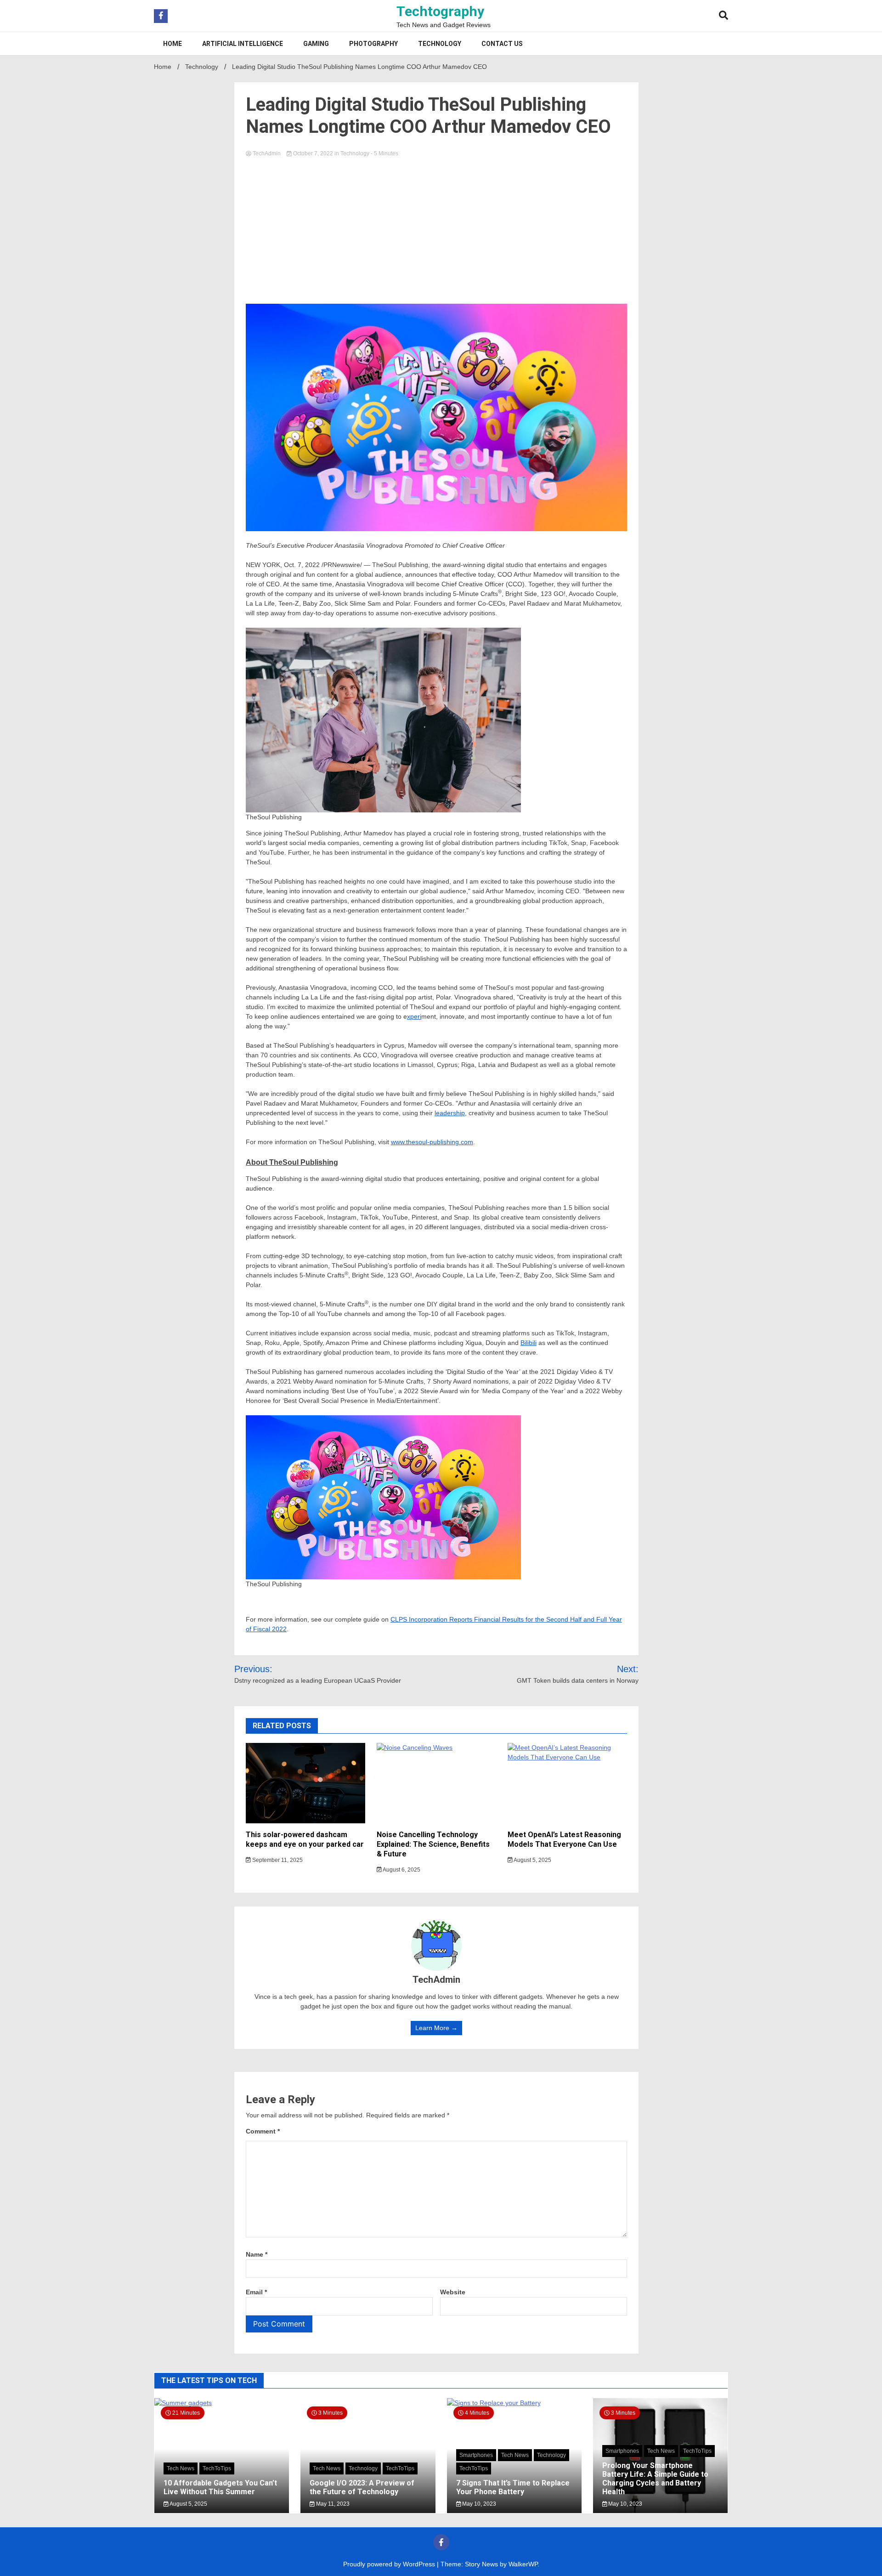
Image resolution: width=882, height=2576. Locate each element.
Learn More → (436, 2028)
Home (172, 44)
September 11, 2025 (277, 1860)
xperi (414, 1016)
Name (257, 2254)
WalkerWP (523, 2564)
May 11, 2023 (332, 2504)
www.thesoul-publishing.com (432, 1142)
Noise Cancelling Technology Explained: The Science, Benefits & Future (433, 1844)
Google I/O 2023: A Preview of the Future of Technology (362, 2487)
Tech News (181, 2468)
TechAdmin (267, 153)
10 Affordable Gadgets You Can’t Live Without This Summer (220, 2487)
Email (256, 2292)
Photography (373, 44)
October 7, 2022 (313, 153)
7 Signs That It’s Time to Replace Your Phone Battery (513, 2487)
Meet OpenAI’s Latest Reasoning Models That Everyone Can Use (564, 1839)
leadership (450, 1113)
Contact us (502, 44)
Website (453, 2292)
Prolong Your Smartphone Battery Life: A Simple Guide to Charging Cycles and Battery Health (655, 2479)
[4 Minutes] (514, 2403)
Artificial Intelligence (243, 44)
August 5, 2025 (532, 1860)
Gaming (316, 44)
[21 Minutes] (222, 2403)
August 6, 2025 (401, 1870)
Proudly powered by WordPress (390, 2564)
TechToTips (217, 2468)
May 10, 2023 (478, 2504)
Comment (263, 2131)
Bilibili (529, 1343)
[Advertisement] (436, 228)
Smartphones (476, 2455)
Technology (440, 44)
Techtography (440, 11)
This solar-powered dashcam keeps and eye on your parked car (305, 1839)
